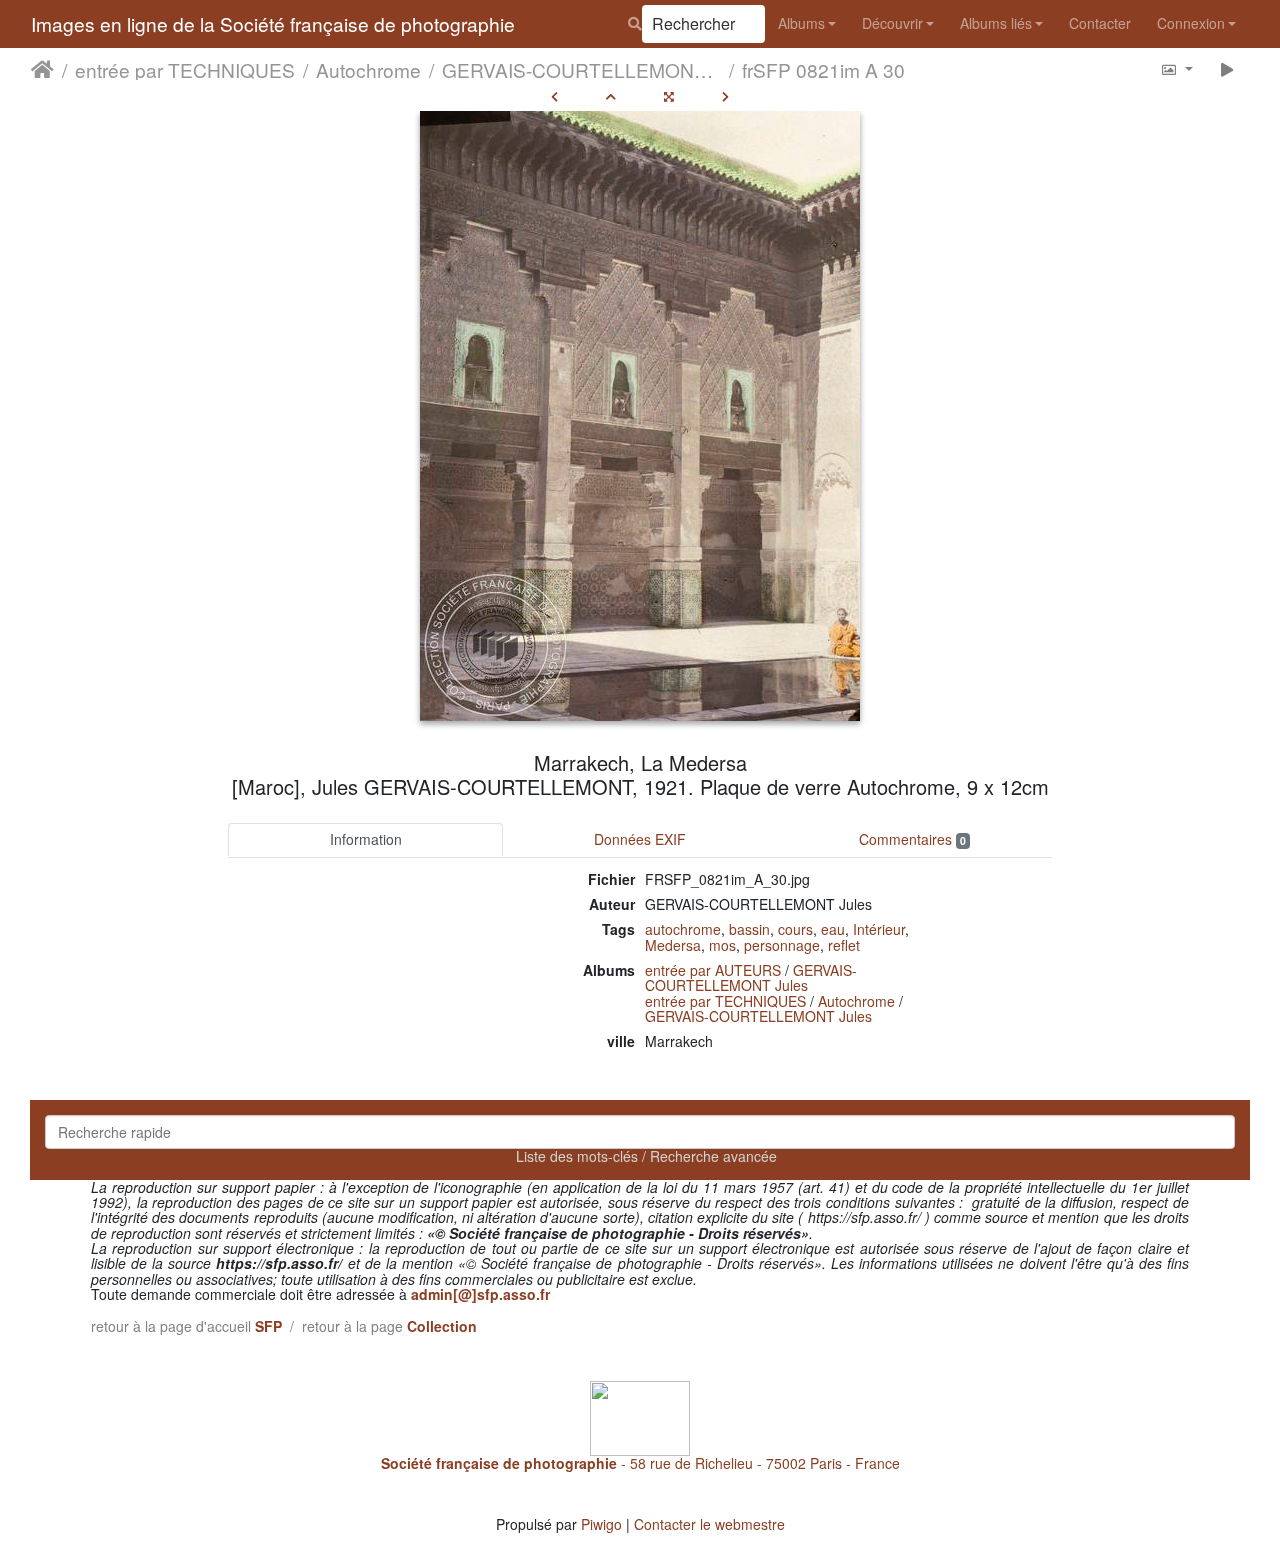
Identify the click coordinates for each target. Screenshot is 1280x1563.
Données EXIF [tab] (640, 839)
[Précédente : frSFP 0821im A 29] (554, 96)
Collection (442, 1326)
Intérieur (879, 929)
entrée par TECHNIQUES (185, 69)
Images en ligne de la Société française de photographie (273, 23)
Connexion (1191, 23)
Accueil (42, 69)
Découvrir (892, 23)
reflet (844, 945)
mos (722, 945)
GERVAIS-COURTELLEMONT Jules (581, 69)
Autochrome (368, 69)
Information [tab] (366, 839)
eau (833, 929)
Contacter (1100, 23)
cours (795, 929)
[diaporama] (1227, 68)
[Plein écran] (669, 96)
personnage (782, 945)
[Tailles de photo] (1176, 68)
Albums (801, 23)
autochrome (683, 929)
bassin (749, 929)
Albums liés (996, 23)
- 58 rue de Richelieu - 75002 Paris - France (640, 1463)
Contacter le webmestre (709, 1524)
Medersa (673, 945)
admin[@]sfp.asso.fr (480, 1294)
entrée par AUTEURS (713, 970)
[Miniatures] (611, 96)
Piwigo (601, 1524)
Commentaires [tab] (912, 839)
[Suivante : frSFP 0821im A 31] (725, 96)
